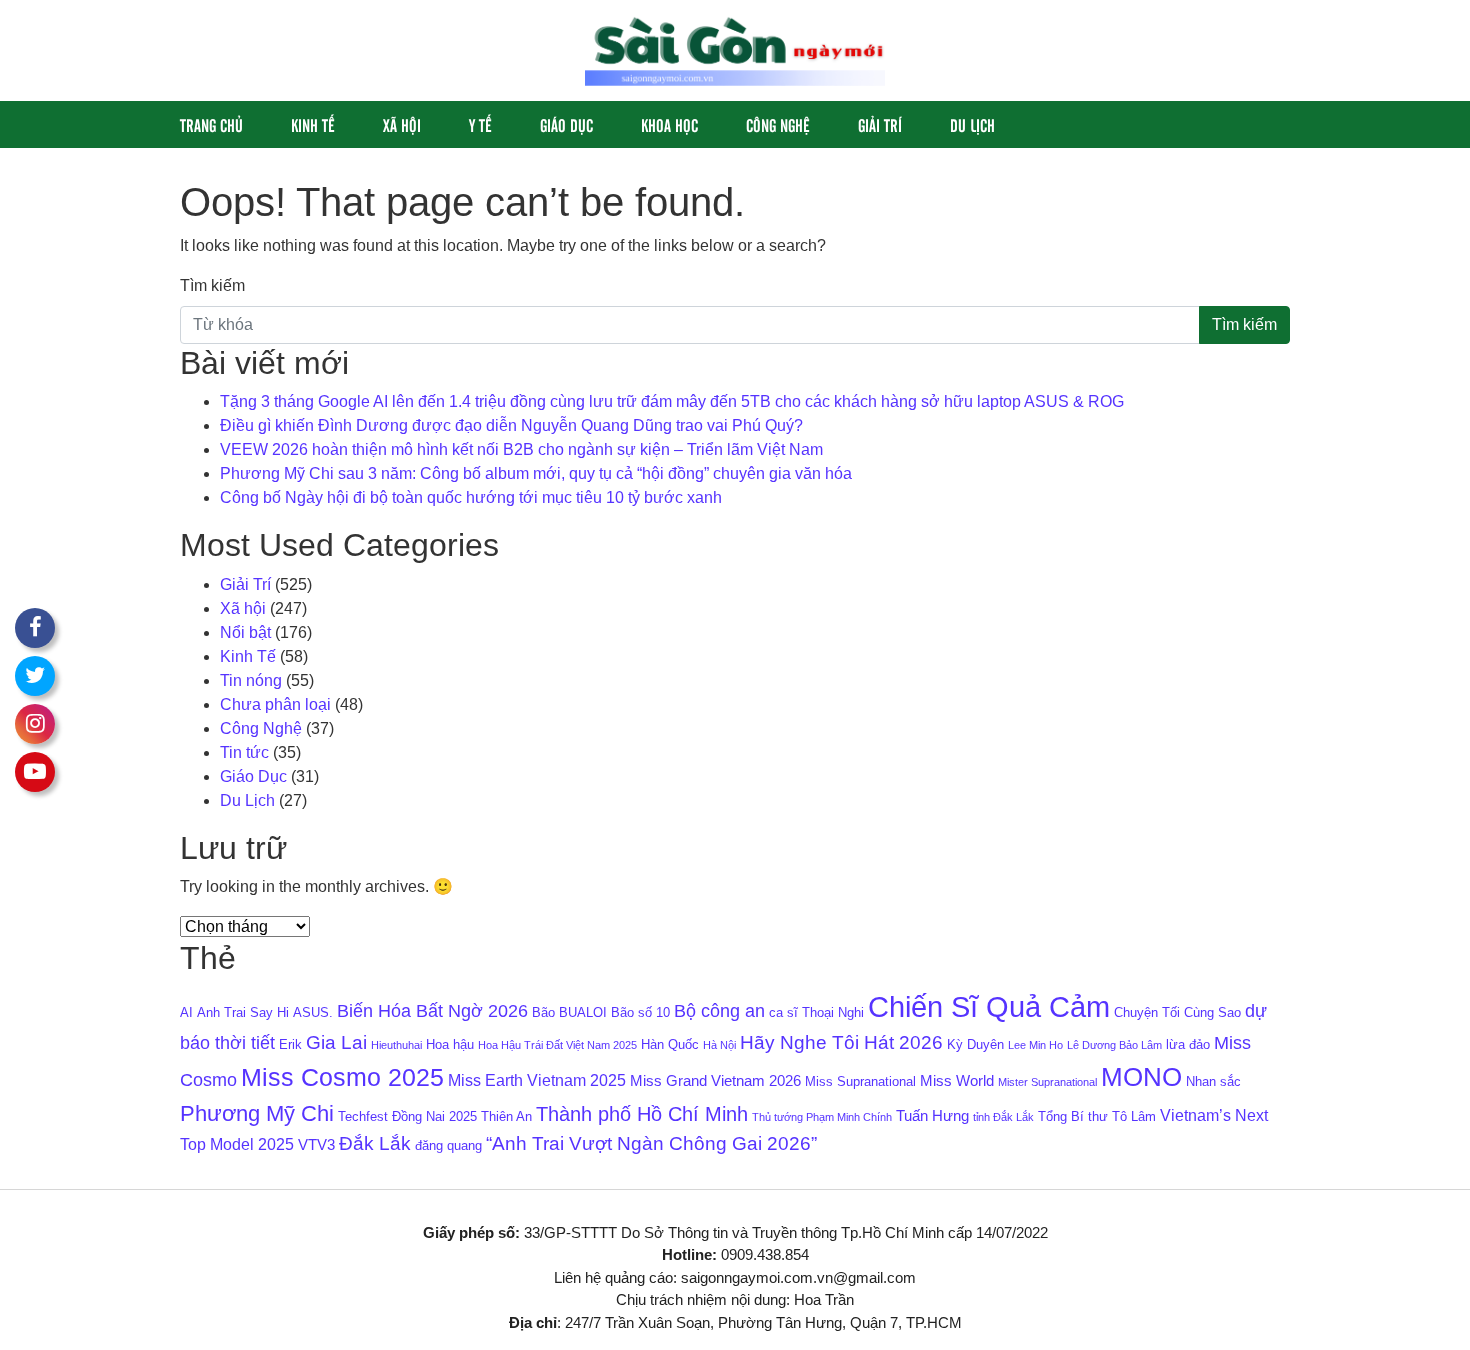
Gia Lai (336, 1042)
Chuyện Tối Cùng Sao (1177, 1012)
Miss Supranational (860, 1081)
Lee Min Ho (1035, 1045)
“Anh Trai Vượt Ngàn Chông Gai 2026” (651, 1143)
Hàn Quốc (670, 1044)
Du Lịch (972, 124)
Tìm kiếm (212, 285)
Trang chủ (211, 124)
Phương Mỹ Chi (257, 1113)
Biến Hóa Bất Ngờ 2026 (432, 1011)
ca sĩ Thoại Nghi (816, 1012)
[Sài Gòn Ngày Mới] (735, 49)
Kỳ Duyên (975, 1044)
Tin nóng (251, 680)
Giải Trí (880, 124)
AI (186, 1012)
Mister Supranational (1047, 1082)
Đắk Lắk (375, 1143)
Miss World (957, 1081)
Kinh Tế (313, 124)
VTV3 (316, 1145)
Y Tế (480, 124)
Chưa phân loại (275, 704)
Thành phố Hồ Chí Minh (642, 1114)
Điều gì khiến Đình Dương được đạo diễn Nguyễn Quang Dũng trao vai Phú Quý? (511, 425)
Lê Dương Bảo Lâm (1114, 1045)
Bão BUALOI (569, 1012)
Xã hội (402, 124)
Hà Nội (719, 1045)
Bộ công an (719, 1011)
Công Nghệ (778, 124)
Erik (290, 1044)
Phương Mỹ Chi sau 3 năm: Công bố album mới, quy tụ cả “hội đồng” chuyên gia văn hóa (536, 473)
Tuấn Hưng (932, 1116)
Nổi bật (245, 632)
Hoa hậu (450, 1044)
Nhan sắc (1213, 1081)
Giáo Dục (566, 124)
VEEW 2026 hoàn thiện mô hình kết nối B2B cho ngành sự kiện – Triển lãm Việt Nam (521, 449)
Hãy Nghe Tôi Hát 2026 (841, 1042)
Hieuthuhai (396, 1045)
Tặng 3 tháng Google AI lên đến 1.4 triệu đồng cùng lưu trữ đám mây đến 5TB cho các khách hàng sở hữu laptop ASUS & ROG (672, 401)
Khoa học (669, 124)
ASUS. (313, 1012)
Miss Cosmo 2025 (342, 1077)
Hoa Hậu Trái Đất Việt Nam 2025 (557, 1045)
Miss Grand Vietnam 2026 (715, 1081)
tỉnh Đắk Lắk (1003, 1117)
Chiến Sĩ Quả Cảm (989, 1006)
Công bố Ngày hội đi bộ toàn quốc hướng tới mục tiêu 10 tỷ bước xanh (471, 497)
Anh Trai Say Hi (243, 1012)
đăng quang (448, 1145)
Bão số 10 (640, 1012)
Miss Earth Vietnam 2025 (537, 1080)
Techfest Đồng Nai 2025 (407, 1116)
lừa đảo (1188, 1044)
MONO (1141, 1077)
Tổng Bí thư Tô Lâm (1097, 1116)
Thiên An (506, 1116)
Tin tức (244, 752)
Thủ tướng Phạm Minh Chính (822, 1117)
